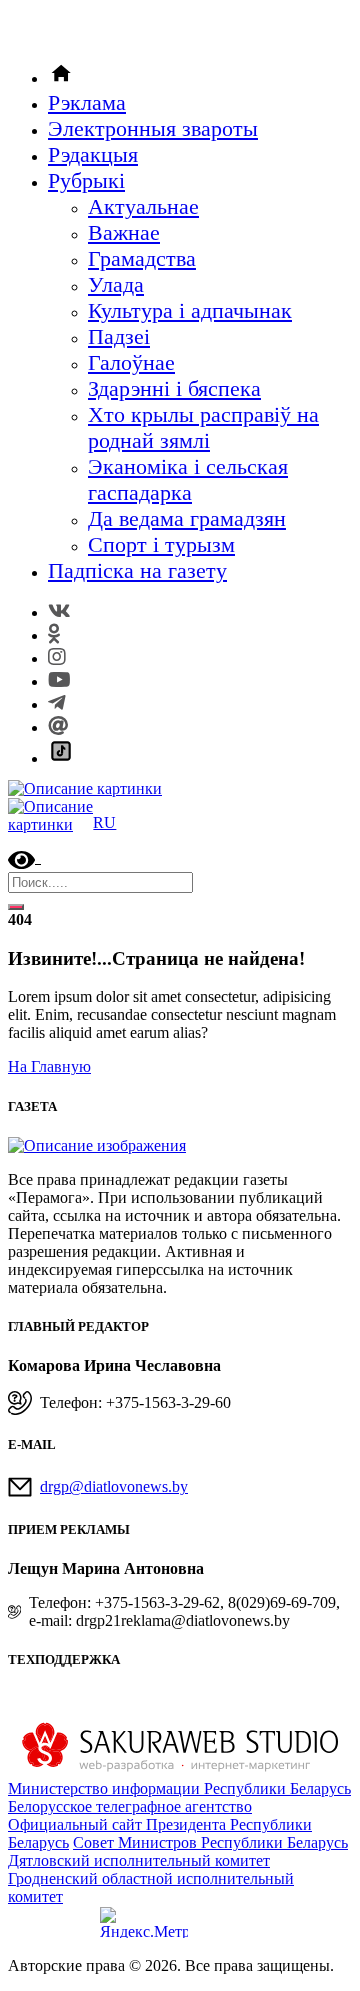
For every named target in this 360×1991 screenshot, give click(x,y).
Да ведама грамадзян (187, 518)
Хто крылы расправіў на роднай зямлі (203, 427)
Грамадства (142, 258)
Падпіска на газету (137, 570)
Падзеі (119, 336)
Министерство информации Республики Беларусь (179, 1788)
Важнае (124, 232)
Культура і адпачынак (190, 310)
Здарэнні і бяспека (174, 388)
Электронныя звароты (153, 128)
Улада (116, 284)
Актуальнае (143, 206)
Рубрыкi (86, 180)
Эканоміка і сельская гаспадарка (188, 479)
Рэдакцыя (93, 154)
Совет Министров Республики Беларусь (210, 1842)
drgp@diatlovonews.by (114, 1486)
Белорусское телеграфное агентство (130, 1806)
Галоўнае (131, 362)
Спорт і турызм (161, 544)
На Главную (49, 1066)
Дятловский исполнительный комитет (139, 1860)
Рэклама (87, 102)
